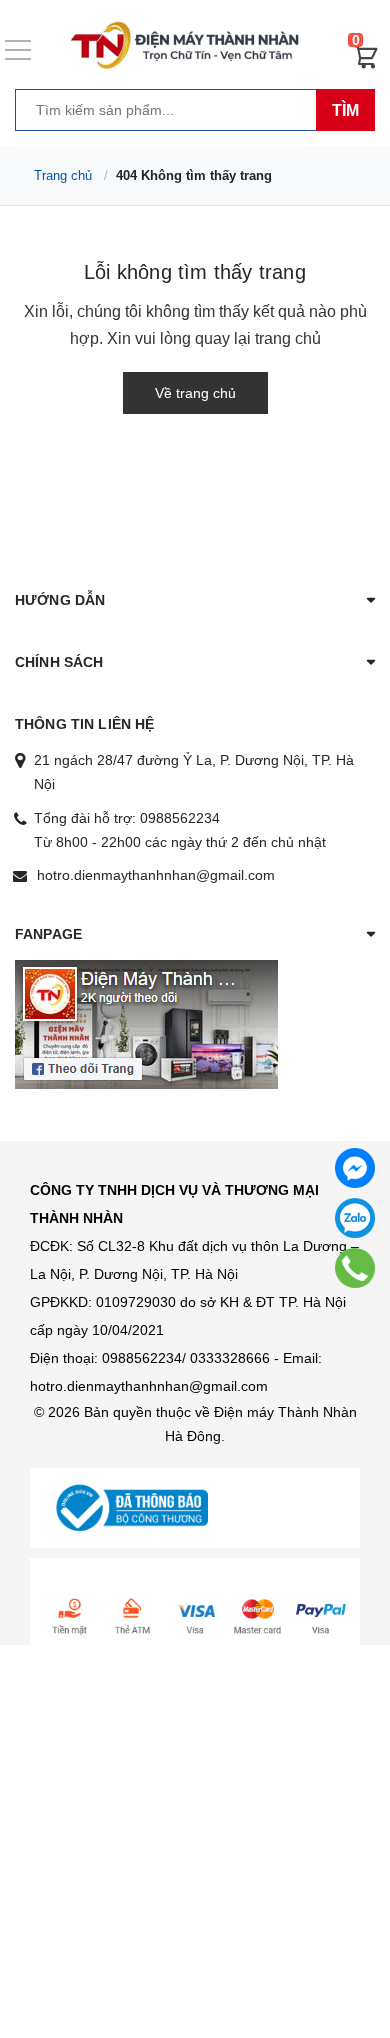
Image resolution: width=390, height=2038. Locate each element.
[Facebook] (355, 1168)
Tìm (345, 110)
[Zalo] (355, 1218)
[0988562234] (355, 1268)
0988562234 (180, 818)
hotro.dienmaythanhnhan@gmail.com (156, 875)
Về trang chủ (195, 393)
